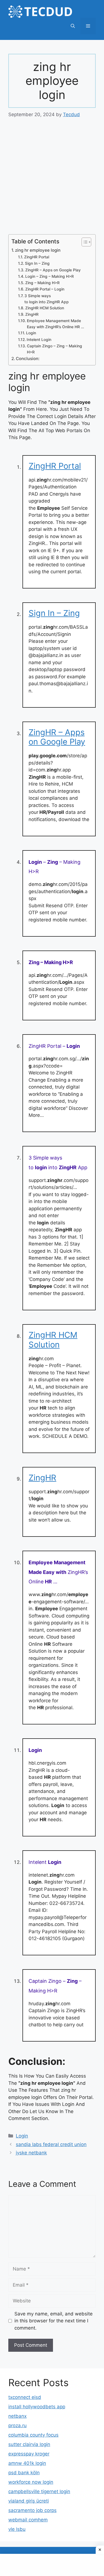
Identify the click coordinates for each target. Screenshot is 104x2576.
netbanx (17, 2416)
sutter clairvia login (29, 2444)
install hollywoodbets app (37, 2407)
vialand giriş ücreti (29, 2501)
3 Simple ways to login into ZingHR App (47, 299)
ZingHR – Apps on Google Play (53, 270)
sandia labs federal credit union (51, 2144)
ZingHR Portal (37, 257)
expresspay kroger (29, 2454)
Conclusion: (28, 359)
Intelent (45, 1862)
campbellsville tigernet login (39, 2491)
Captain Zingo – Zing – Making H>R (54, 349)
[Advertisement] (52, 180)
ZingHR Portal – (54, 1046)
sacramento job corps (32, 2510)
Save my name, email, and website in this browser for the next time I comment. (54, 2321)
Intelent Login (39, 340)
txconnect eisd (25, 2397)
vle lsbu (17, 2529)
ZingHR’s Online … (58, 1572)
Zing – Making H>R (42, 283)
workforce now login (31, 2482)
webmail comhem (28, 2520)
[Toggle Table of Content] (84, 242)
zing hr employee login (38, 250)
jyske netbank (31, 2153)
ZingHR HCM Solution (45, 308)
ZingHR (32, 314)
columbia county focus (33, 2435)
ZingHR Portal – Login (45, 289)
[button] (73, 26)
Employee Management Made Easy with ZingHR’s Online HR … (55, 324)
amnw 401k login (27, 2463)
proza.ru (17, 2425)
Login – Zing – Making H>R (50, 276)
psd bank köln (24, 2473)
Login (31, 333)
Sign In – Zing (37, 263)
